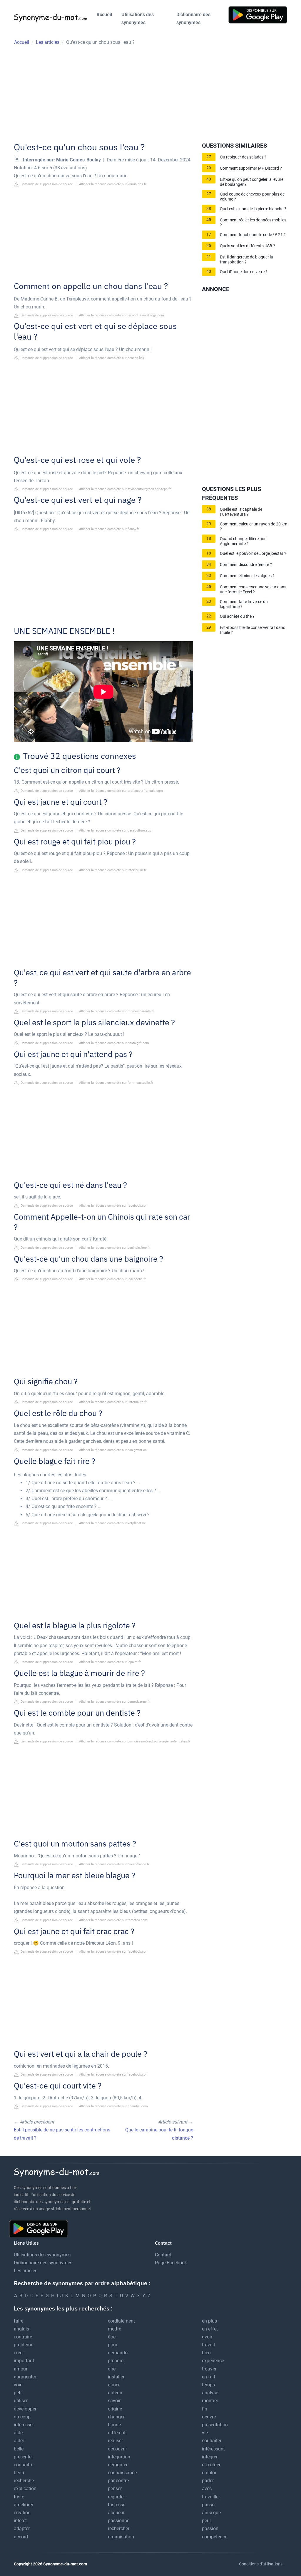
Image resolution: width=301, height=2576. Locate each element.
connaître (24, 2465)
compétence (215, 2537)
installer (116, 2377)
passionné (119, 2521)
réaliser (115, 2441)
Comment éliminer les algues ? (247, 576)
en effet (210, 2329)
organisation (121, 2537)
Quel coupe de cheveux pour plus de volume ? (252, 197)
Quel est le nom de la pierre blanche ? (253, 209)
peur (206, 2521)
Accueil (104, 15)
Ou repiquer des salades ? (243, 157)
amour (21, 2369)
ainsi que (211, 2513)
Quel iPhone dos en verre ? (244, 272)
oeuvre (209, 2417)
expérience (213, 2361)
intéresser (24, 2425)
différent (117, 2433)
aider (19, 2441)
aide (18, 2433)
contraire (23, 2337)
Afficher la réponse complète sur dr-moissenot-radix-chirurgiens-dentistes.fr (135, 1741)
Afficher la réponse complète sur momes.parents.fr (117, 1011)
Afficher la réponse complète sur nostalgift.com (114, 1043)
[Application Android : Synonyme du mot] (258, 15)
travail (208, 2345)
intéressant (213, 2449)
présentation (215, 2425)
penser (115, 2489)
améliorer (24, 2505)
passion (210, 2529)
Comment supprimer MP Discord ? (251, 168)
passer (209, 2505)
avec (207, 2489)
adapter (22, 2529)
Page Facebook (171, 2263)
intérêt (20, 2521)
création (22, 2513)
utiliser (21, 2401)
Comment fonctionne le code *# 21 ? (253, 235)
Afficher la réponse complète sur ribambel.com (113, 2106)
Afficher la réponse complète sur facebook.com (114, 1206)
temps (208, 2385)
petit (18, 2393)
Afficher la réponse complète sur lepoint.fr (110, 1662)
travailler (211, 2497)
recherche (24, 2481)
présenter (23, 2457)
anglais (21, 2329)
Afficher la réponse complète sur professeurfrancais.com (121, 791)
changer (116, 2417)
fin (205, 2409)
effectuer (211, 2465)
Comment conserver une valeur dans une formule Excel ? (253, 590)
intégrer (210, 2457)
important (24, 2361)
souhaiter (212, 2441)
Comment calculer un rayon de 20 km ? (254, 527)
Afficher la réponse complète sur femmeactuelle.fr (116, 1083)
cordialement (121, 2321)
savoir (114, 2401)
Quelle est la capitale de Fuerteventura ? (241, 512)
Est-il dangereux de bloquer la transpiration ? (246, 260)
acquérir (116, 2513)
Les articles (26, 2271)
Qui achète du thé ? (237, 616)
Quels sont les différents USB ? (248, 246)
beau (19, 2473)
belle (19, 2449)
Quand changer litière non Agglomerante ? (243, 541)
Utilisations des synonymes (138, 19)
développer (25, 2409)
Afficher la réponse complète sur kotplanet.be (112, 1523)
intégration (119, 2457)
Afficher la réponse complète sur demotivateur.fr (114, 1702)
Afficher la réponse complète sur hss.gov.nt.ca (113, 1450)
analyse (210, 2393)
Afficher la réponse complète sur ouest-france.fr (114, 1864)
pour (113, 2345)
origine (115, 2409)
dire (112, 2369)
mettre (114, 2329)
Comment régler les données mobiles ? (253, 223)
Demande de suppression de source (46, 184)
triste (19, 2497)
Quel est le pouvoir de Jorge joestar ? (253, 554)
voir (18, 2385)
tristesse (117, 2505)
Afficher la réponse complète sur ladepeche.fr (112, 1279)
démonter (118, 2465)
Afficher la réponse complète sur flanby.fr (109, 529)
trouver (209, 2369)
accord (21, 2537)
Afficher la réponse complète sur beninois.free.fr (114, 1248)
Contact (163, 2255)
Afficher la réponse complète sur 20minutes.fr (113, 184)
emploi (209, 2473)
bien (206, 2353)
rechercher (119, 2529)
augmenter (25, 2377)
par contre (118, 2481)
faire (19, 2321)
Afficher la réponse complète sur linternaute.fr (113, 1402)
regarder (116, 2497)
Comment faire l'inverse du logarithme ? (244, 604)
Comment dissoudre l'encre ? (246, 565)
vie (205, 2433)
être (112, 2337)
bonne (114, 2425)
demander (118, 2353)
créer (19, 2353)
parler (208, 2481)
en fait (209, 2377)
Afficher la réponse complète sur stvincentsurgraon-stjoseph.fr (125, 489)
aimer (114, 2385)
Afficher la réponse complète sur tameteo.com (113, 1920)
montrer (210, 2401)
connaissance (122, 2473)
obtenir (115, 2393)
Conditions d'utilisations (261, 2564)
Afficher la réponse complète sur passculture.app (115, 830)
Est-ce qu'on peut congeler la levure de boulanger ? (252, 182)
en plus (209, 2321)
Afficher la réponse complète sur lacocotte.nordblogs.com (122, 315)
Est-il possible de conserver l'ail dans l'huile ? (252, 630)
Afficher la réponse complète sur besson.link (112, 358)
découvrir (117, 2449)
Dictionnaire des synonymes (193, 19)
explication (25, 2489)
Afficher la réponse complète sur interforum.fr (113, 870)
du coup (22, 2417)
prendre (116, 2361)
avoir (207, 2337)
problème (24, 2345)
